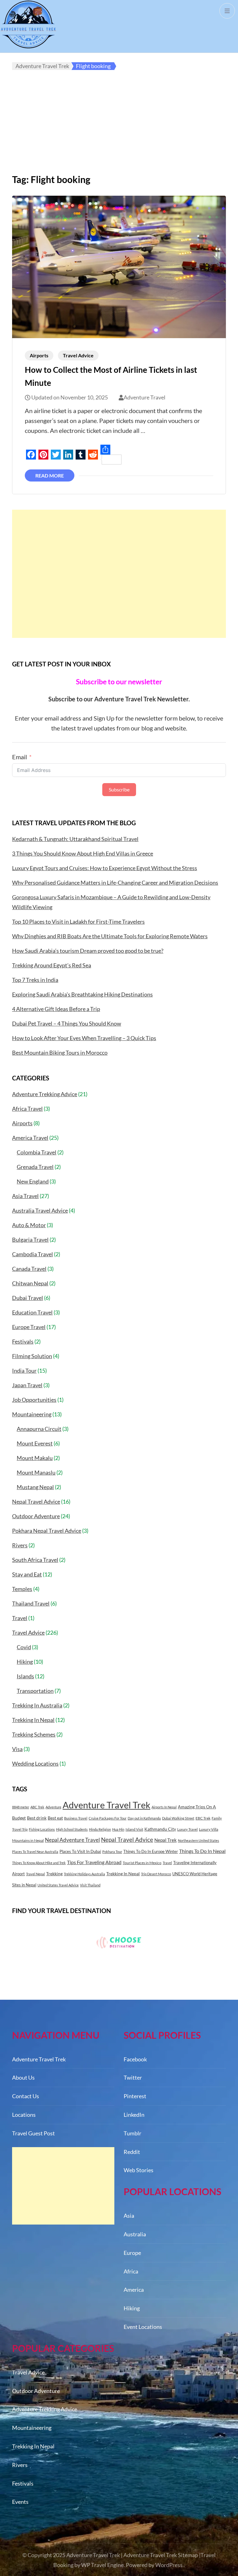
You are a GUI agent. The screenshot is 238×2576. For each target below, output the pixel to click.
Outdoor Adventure (36, 1516)
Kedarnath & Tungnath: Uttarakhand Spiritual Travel (75, 839)
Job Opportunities (34, 1400)
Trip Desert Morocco (156, 1874)
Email (20, 757)
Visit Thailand (90, 1885)
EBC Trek (203, 1818)
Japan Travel (27, 1385)
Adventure (53, 1807)
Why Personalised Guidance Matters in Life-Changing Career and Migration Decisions (115, 883)
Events (20, 2502)
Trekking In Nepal (33, 1720)
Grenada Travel (35, 1167)
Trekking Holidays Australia (84, 1874)
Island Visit (134, 1829)
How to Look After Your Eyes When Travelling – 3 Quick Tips (84, 1038)
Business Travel (76, 1818)
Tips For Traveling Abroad (94, 1862)
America (134, 2290)
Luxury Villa (209, 1829)
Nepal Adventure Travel (72, 1840)
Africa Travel (27, 1109)
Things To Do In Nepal (202, 1851)
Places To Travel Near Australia (35, 1852)
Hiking (25, 1662)
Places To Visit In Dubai (80, 1851)
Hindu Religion (100, 1829)
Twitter (133, 2077)
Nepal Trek (165, 1840)
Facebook (135, 2059)
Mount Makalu (35, 1458)
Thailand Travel (31, 1603)
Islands (25, 1676)
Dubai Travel (28, 1298)
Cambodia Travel (33, 1254)
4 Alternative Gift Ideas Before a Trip (56, 1009)
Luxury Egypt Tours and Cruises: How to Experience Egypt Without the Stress (105, 868)
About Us (23, 2077)
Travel (20, 1618)
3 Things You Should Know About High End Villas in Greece (83, 853)
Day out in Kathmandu (144, 1818)
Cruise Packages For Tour (108, 1818)
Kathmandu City (160, 1829)
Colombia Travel (37, 1152)
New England (33, 1181)
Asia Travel (25, 1196)
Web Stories (139, 2170)
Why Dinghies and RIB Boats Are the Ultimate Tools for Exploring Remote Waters (110, 936)
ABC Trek (37, 1807)
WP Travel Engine (102, 2565)
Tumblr (132, 2133)
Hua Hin (118, 1829)
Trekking (54, 1874)
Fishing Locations (42, 1829)
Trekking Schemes (34, 1734)
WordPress (169, 2565)
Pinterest (135, 2096)
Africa (131, 2271)
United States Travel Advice (58, 1885)
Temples (22, 1589)
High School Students (72, 1829)
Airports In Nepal (164, 1807)
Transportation (35, 1691)
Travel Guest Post (33, 2133)
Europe (132, 2253)
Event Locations (143, 2327)
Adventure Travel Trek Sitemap (161, 2555)
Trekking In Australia (37, 1705)
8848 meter (21, 1807)
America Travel (30, 1138)
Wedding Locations (35, 1763)
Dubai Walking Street (178, 1818)
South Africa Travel (35, 1560)
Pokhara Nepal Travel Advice (47, 1531)
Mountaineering (32, 1414)
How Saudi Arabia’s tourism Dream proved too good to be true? (88, 951)
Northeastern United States (198, 1840)
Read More (50, 475)
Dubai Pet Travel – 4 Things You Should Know (67, 1023)
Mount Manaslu (36, 1472)
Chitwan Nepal (30, 1283)
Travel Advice (78, 355)
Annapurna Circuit (39, 1429)
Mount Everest (35, 1443)
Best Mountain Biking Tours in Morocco (60, 1053)
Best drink (37, 1818)
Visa (17, 1749)
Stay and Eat (27, 1574)
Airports (39, 355)
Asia (129, 2216)
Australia (135, 2234)
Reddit (132, 2152)
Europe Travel (29, 1327)
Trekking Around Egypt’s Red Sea (52, 965)
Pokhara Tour (112, 1852)
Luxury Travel (187, 1829)
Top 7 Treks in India (35, 980)
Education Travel (32, 1312)
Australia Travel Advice (40, 1210)
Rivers (20, 1545)
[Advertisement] (119, 127)
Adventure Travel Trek (106, 1805)
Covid (24, 1647)
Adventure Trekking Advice (45, 1094)
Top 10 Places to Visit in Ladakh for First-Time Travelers (78, 922)
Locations (24, 2115)
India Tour (24, 1371)
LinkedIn (134, 2115)
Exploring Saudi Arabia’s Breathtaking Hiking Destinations (82, 994)
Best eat (55, 1818)
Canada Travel (29, 1269)
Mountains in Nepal (28, 1840)
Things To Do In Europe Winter (151, 1851)
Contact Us (26, 2096)
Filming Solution (32, 1356)
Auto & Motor (29, 1225)
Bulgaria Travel (30, 1240)
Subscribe (119, 789)
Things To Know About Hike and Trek (39, 1863)
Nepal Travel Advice (36, 1502)
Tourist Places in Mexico (142, 1863)
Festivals (23, 1341)
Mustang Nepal (35, 1487)
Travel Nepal (35, 1874)
